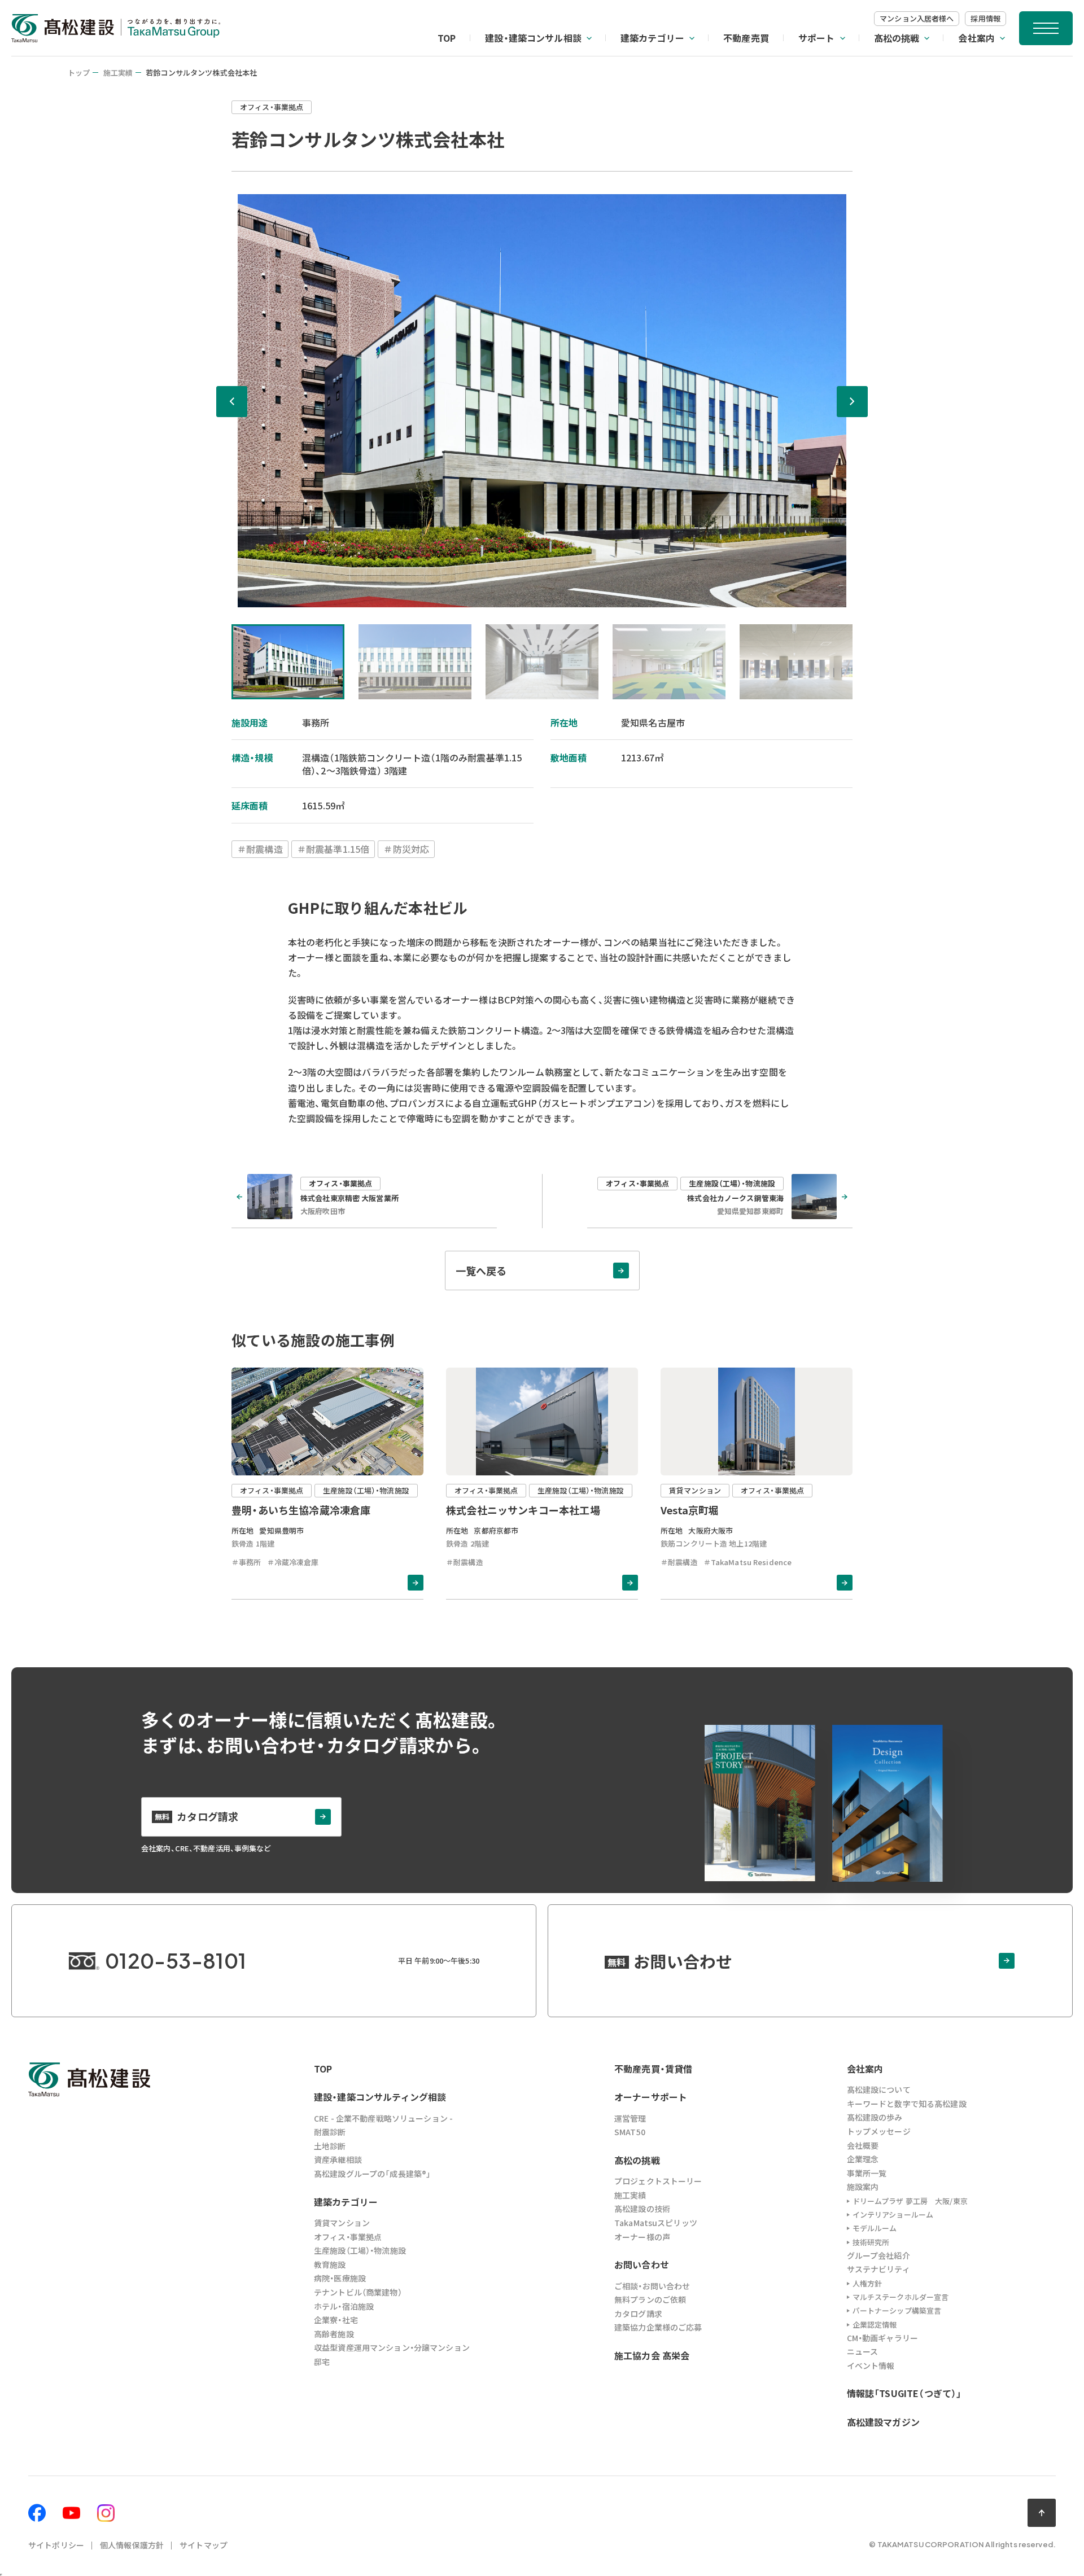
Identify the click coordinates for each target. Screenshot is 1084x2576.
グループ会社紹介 (878, 2255)
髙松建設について (879, 2089)
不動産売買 (746, 38)
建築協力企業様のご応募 (658, 2327)
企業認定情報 (875, 2325)
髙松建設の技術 (642, 2209)
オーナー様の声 (642, 2237)
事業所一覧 (867, 2173)
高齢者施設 (334, 2334)
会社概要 (863, 2145)
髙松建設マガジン (883, 2422)
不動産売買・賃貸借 (653, 2069)
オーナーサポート (651, 2097)
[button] (288, 662)
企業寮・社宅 (336, 2320)
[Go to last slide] (232, 402)
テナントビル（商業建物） (358, 2292)
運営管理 (630, 2118)
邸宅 (322, 2362)
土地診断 (330, 2146)
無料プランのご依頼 (650, 2299)
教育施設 (330, 2264)
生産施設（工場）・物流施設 (360, 2250)
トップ (79, 73)
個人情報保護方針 (132, 2545)
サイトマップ (204, 2545)
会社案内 (976, 38)
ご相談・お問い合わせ (652, 2286)
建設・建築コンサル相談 (533, 38)
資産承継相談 (338, 2159)
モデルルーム (875, 2228)
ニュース (863, 2351)
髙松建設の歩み (875, 2117)
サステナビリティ (878, 2269)
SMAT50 (630, 2132)
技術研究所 (871, 2242)
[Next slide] (852, 402)
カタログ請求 (638, 2314)
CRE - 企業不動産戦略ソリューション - (383, 2118)
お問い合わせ (642, 2264)
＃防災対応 (406, 849)
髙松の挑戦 (897, 38)
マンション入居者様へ (917, 18)
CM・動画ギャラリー (882, 2338)
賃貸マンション (342, 2223)
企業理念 (863, 2159)
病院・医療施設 (340, 2278)
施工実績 (118, 73)
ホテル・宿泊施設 (344, 2306)
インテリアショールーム (893, 2214)
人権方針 (867, 2283)
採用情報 (985, 18)
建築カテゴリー (652, 38)
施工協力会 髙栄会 (652, 2355)
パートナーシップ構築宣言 (897, 2310)
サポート (817, 38)
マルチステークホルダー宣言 (901, 2297)
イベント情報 (871, 2365)
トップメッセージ (879, 2131)
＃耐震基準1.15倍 (333, 849)
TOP (447, 38)
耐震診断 (330, 2132)
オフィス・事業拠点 (348, 2237)
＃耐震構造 (260, 849)
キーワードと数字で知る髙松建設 (907, 2104)
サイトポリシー (56, 2545)
